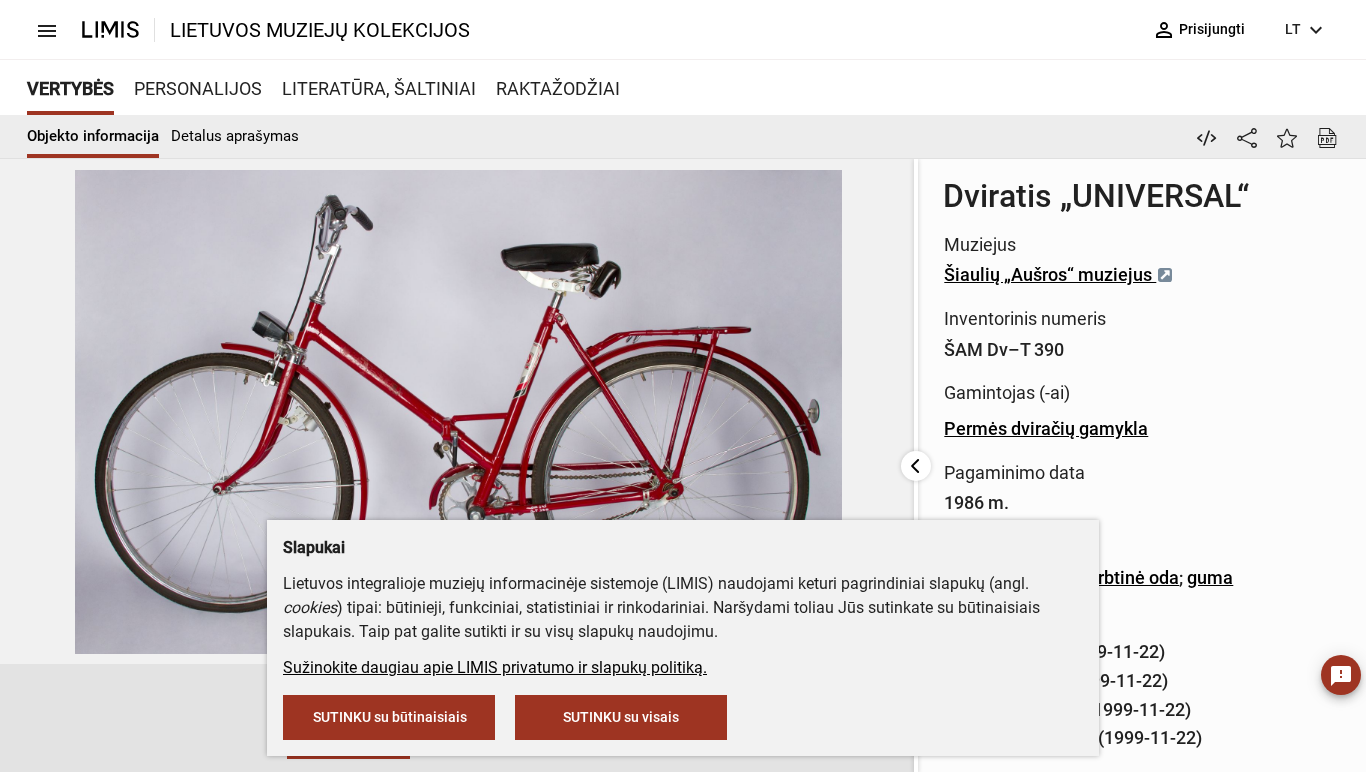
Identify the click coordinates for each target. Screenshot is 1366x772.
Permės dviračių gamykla (1046, 428)
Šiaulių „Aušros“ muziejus (1050, 274)
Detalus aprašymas (235, 136)
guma (1210, 577)
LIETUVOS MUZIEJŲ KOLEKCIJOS (320, 30)
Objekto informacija (93, 136)
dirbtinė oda (1131, 577)
